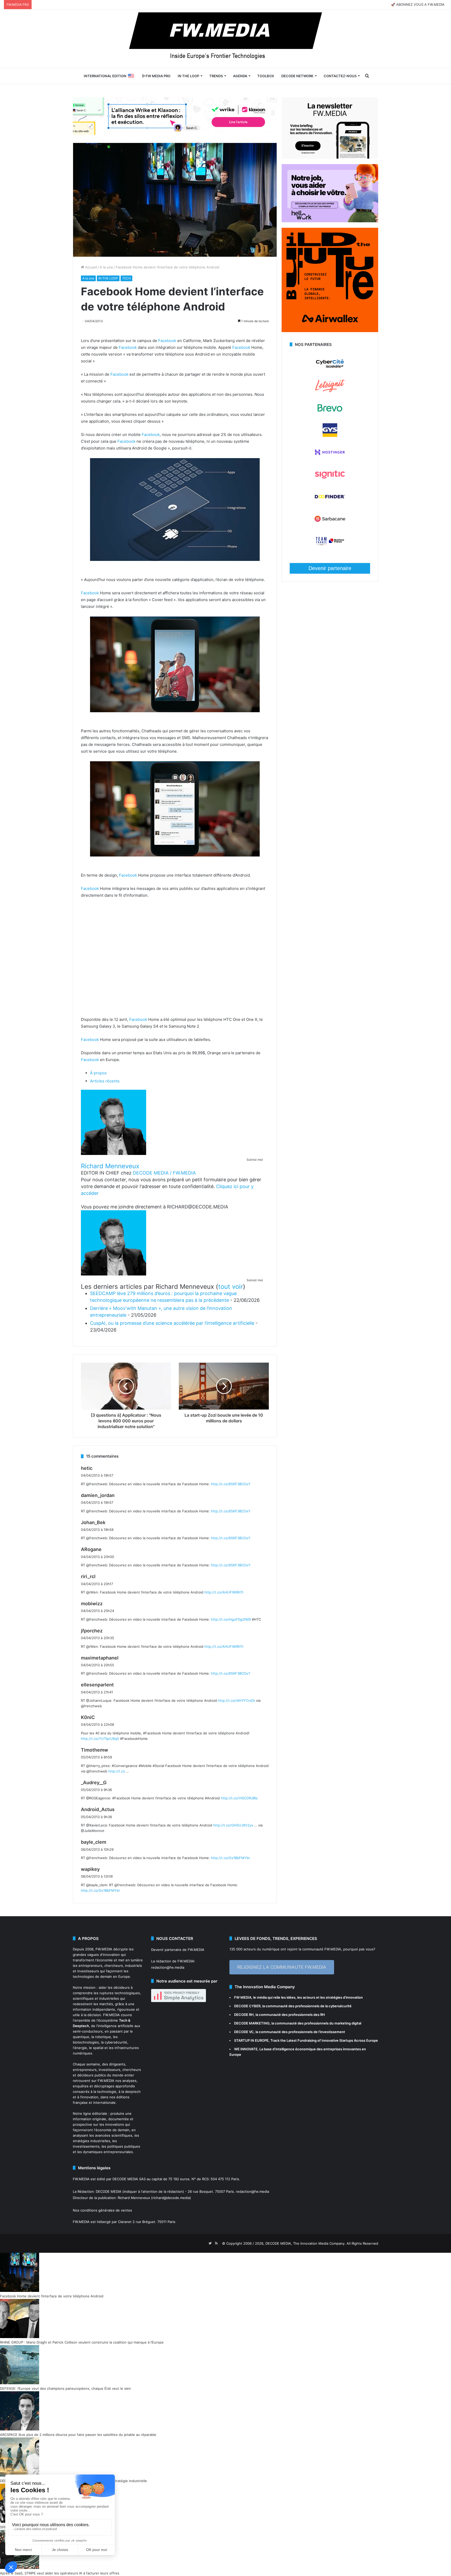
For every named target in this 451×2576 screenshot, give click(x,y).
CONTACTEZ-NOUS (340, 76)
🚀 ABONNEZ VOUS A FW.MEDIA (418, 4)
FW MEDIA (243, 1997)
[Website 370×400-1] (330, 331)
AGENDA (240, 76)
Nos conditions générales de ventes (102, 2210)
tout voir (231, 1287)
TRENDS (216, 76)
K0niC (88, 1717)
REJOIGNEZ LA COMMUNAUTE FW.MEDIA (282, 1967)
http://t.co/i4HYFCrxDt (236, 1700)
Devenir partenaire (330, 568)
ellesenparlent (97, 1685)
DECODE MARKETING (252, 2023)
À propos (98, 1073)
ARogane (91, 1549)
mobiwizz (92, 1604)
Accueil (90, 267)
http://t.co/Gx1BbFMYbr (230, 1858)
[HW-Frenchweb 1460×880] (330, 221)
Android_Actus (98, 1809)
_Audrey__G (94, 1783)
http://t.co (117, 1771)
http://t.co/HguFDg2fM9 (231, 1619)
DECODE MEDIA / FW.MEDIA (164, 1173)
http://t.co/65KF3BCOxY (231, 1484)
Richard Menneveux (110, 1166)
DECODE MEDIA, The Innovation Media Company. (305, 2243)
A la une (106, 267)
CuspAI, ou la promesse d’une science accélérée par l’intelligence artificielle (172, 1323)
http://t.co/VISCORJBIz (239, 1798)
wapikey (90, 1869)
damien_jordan (98, 1495)
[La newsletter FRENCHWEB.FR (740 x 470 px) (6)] (330, 157)
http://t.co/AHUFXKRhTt (224, 1592)
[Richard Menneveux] (114, 1154)
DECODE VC (244, 2032)
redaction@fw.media (168, 1967)
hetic (87, 1468)
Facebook (167, 341)
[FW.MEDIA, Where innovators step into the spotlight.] (225, 39)
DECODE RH (244, 2015)
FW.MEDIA (104, 1949)
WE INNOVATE (246, 2049)
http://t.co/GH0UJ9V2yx (233, 1825)
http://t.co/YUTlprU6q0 (100, 1739)
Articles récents (105, 1081)
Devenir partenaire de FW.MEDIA (178, 1950)
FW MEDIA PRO (158, 76)
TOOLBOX (266, 76)
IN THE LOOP (188, 76)
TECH (126, 278)
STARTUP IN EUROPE (251, 2040)
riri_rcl (88, 1576)
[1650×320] (175, 116)
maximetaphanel (100, 1658)
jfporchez (92, 1631)
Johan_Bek (93, 1522)
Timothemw (94, 1750)
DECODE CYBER (247, 2006)
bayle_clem (94, 1842)
